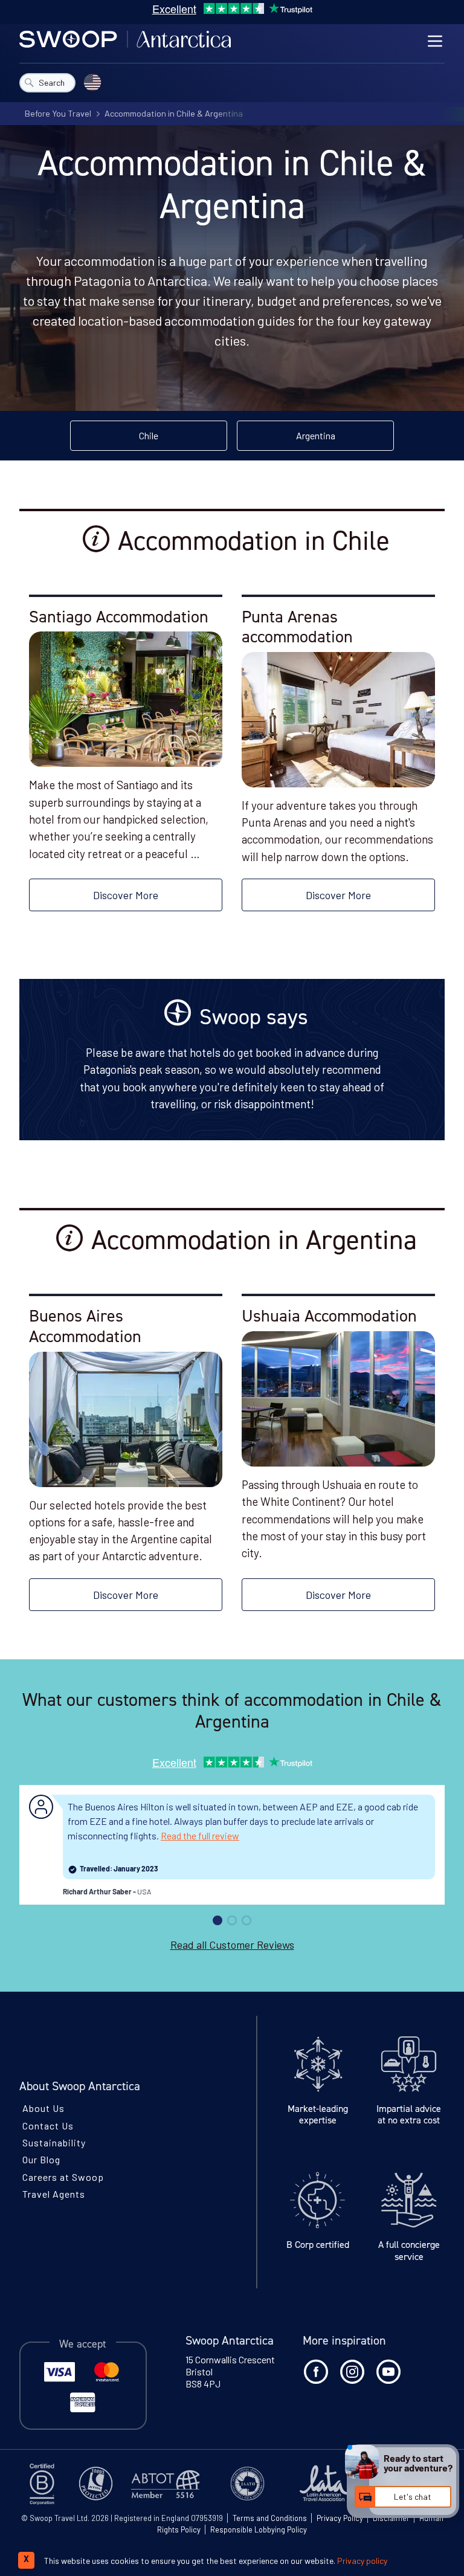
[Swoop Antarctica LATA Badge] (334, 2484)
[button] (217, 1920)
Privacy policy (362, 2561)
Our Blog (41, 2159)
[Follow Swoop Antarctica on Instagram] (352, 2372)
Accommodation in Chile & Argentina (174, 113)
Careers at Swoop (63, 2176)
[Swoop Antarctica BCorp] (46, 2484)
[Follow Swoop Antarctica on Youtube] (388, 2372)
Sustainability (54, 2142)
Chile (149, 435)
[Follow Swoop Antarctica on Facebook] (316, 2372)
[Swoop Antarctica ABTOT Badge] (169, 2484)
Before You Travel (58, 113)
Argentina (316, 435)
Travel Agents (54, 2194)
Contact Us (48, 2126)
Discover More (126, 895)
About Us (43, 2108)
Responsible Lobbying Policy (259, 2529)
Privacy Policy (340, 2518)
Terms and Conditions (270, 2518)
